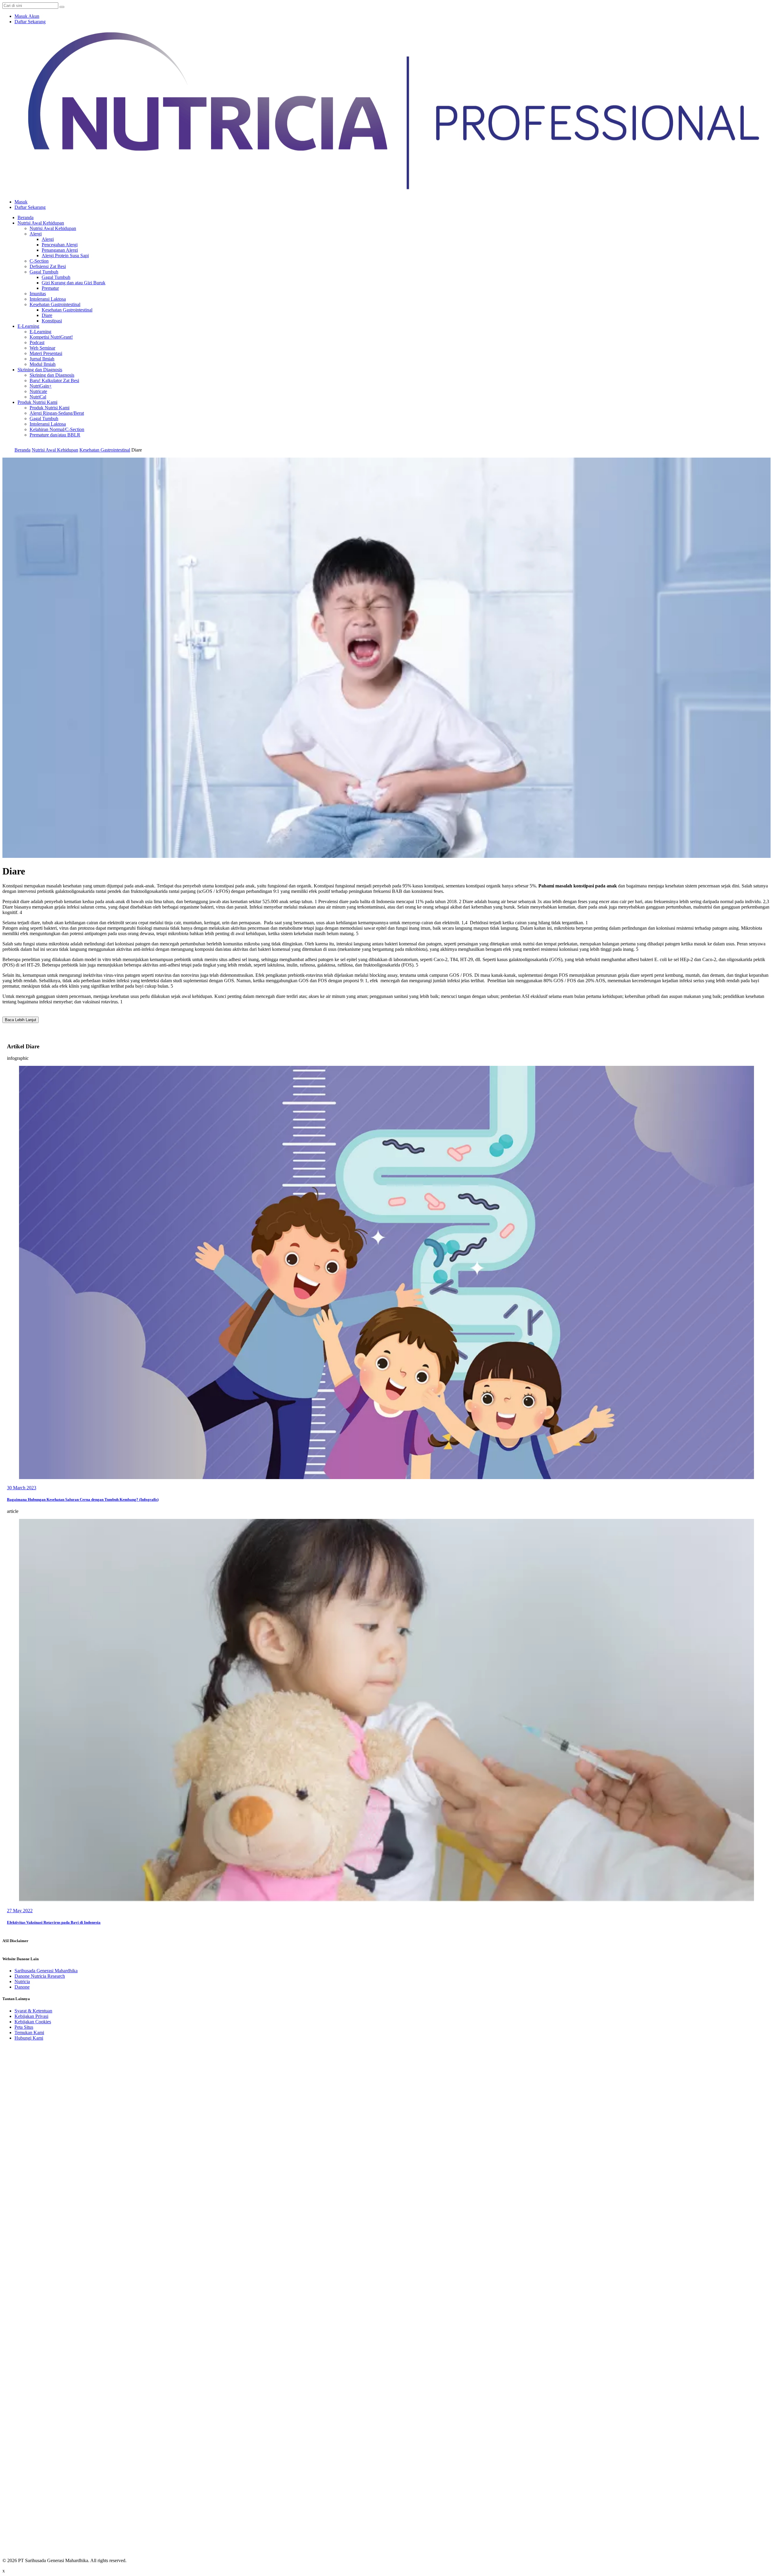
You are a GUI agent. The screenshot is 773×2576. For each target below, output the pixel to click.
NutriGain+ (41, 386)
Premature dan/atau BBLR (55, 435)
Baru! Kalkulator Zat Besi (54, 380)
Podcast (37, 342)
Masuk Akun (27, 16)
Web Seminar (42, 348)
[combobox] (30, 6)
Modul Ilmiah (43, 364)
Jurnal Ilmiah (42, 359)
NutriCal (38, 397)
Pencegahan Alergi (60, 245)
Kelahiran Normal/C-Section (57, 429)
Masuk (21, 202)
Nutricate (38, 391)
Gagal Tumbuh (44, 272)
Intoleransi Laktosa (48, 299)
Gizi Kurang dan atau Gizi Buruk (74, 283)
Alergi (36, 234)
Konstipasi (52, 321)
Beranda (26, 217)
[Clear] (62, 7)
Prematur (50, 288)
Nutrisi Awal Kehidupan (41, 223)
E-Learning (28, 326)
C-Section (39, 261)
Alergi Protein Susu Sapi (65, 256)
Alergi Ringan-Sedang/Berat (57, 413)
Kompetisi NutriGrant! (51, 337)
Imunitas (38, 294)
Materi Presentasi (46, 353)
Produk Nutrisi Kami (37, 402)
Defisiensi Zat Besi (48, 266)
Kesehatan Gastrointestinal (55, 304)
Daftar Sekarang (30, 22)
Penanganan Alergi (60, 250)
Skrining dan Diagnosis (40, 370)
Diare (47, 315)
